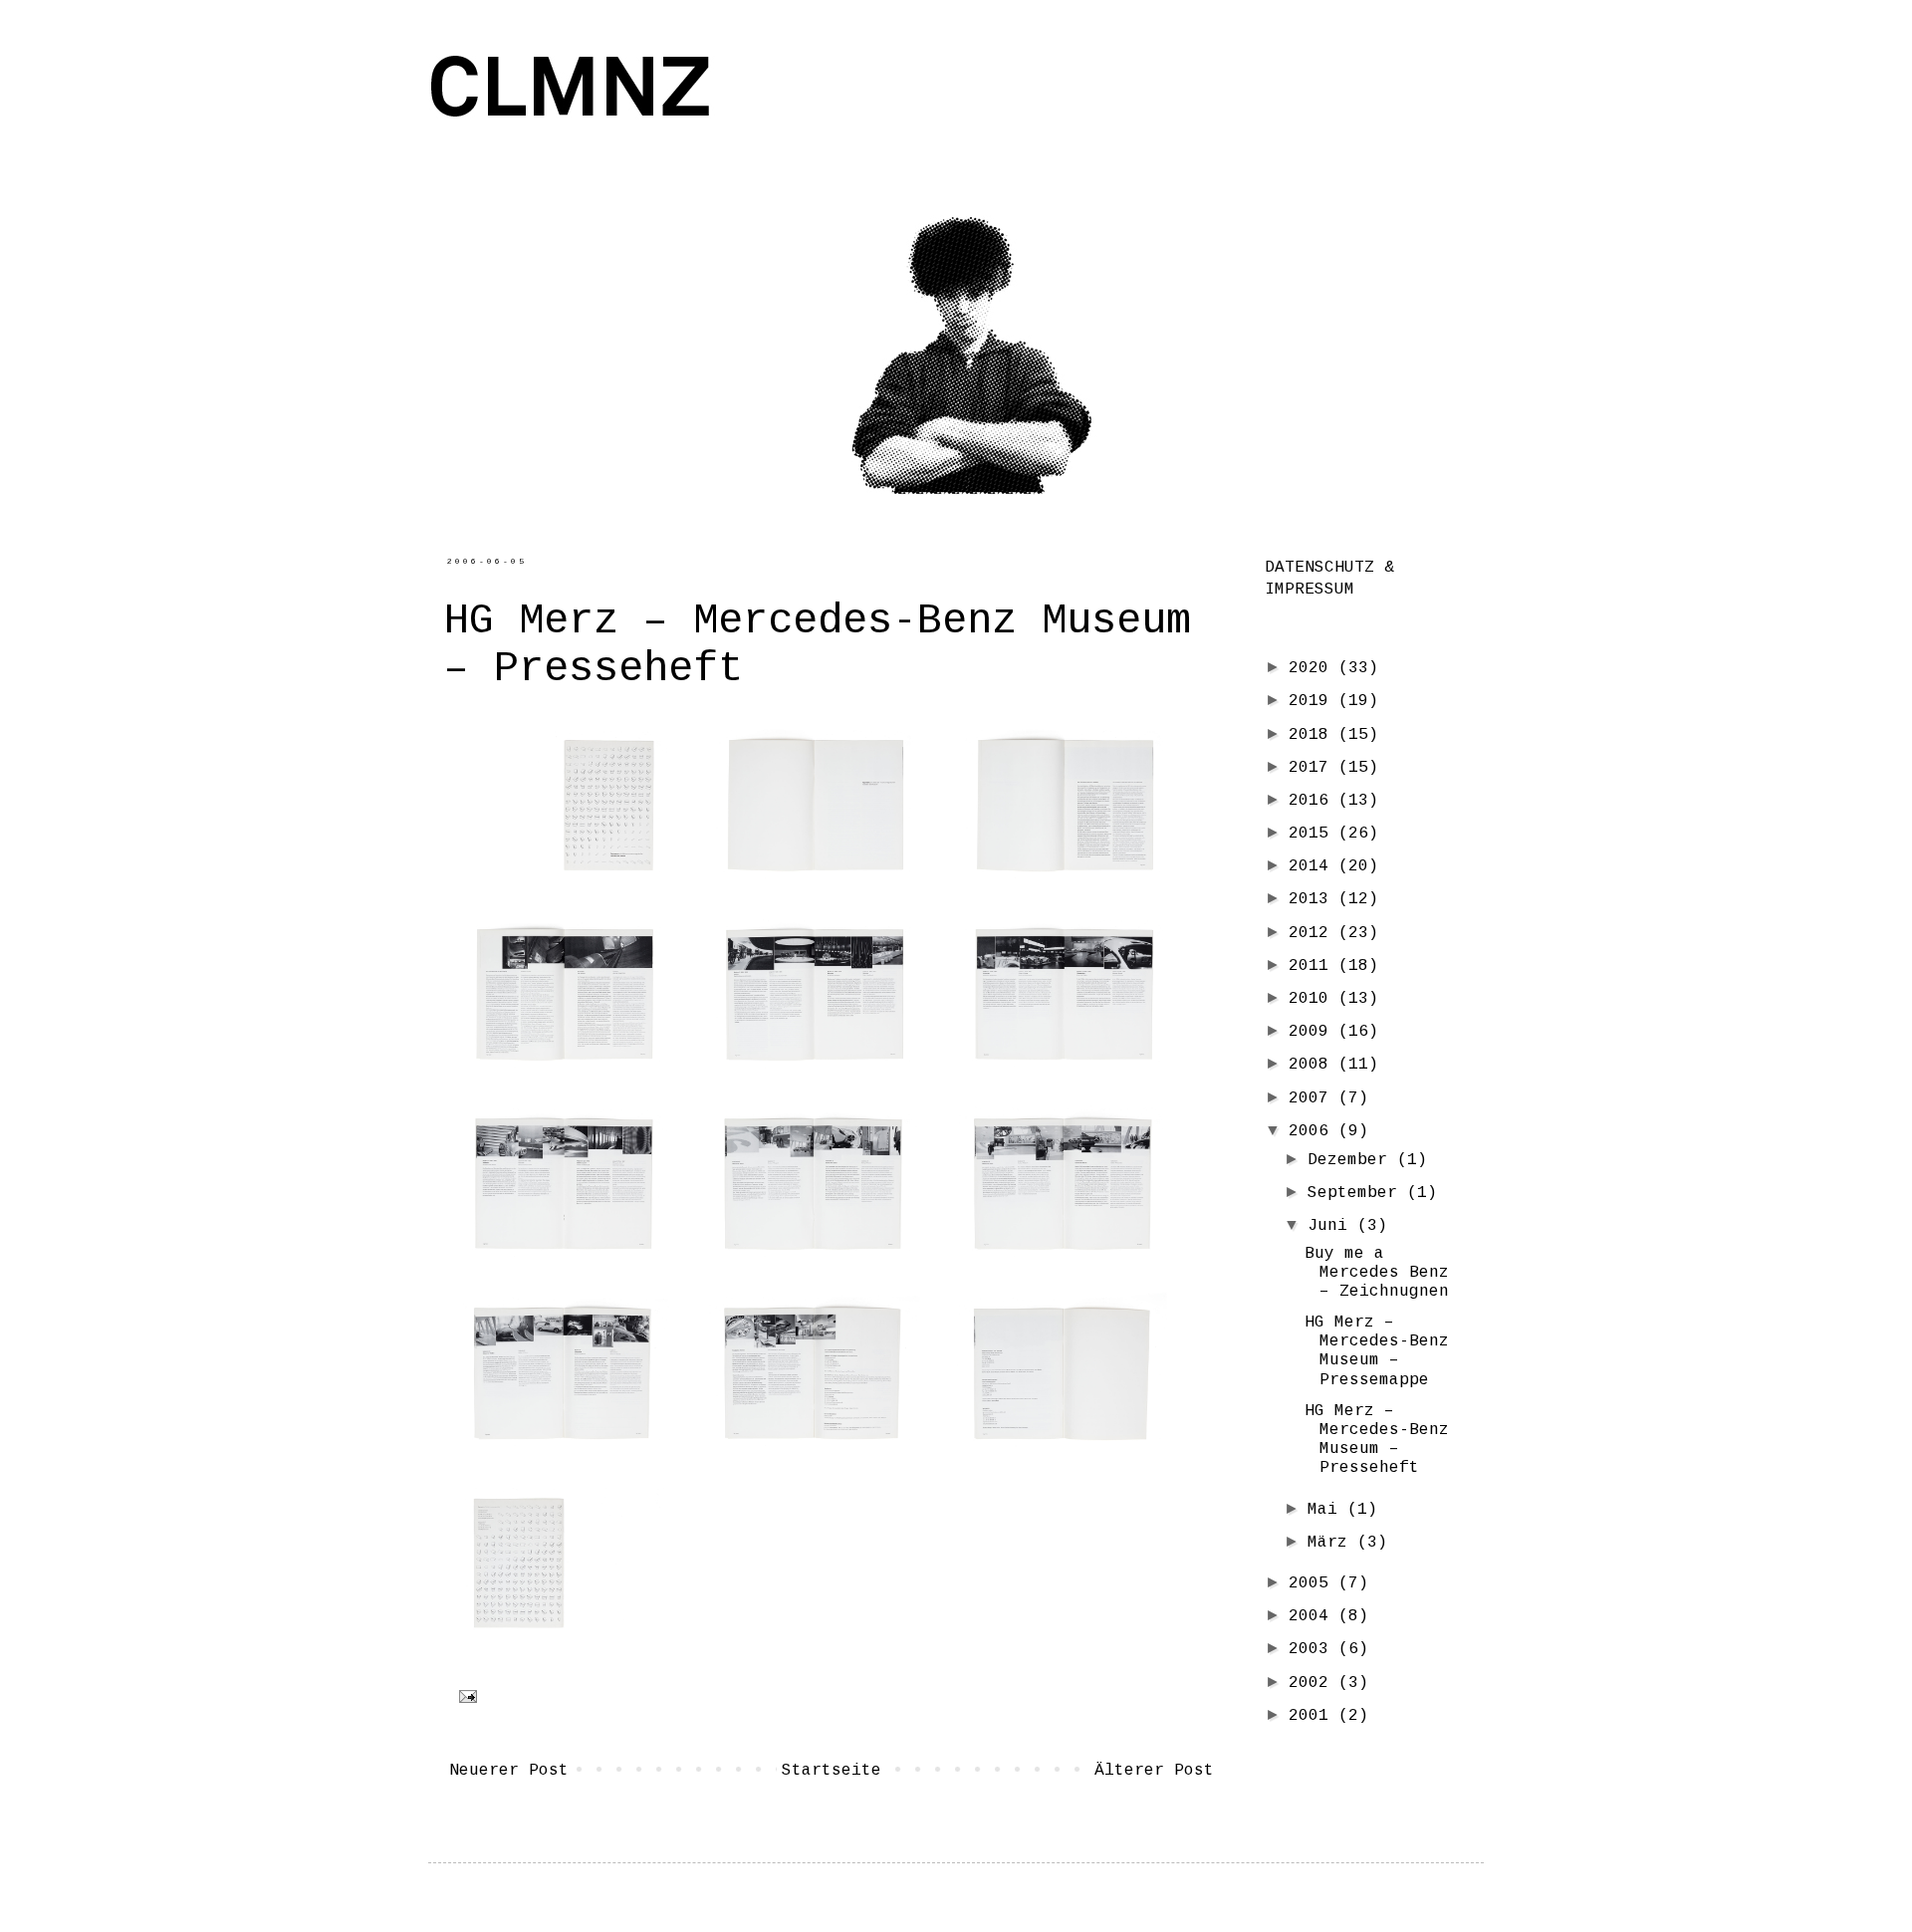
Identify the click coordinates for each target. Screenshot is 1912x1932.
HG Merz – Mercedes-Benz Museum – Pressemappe (1377, 1351)
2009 (1314, 1032)
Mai (1327, 1510)
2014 (1314, 866)
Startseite (832, 1771)
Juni (1332, 1226)
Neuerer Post (509, 1771)
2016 (1314, 801)
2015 (1314, 834)
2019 (1314, 701)
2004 (1314, 1616)
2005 (1314, 1583)
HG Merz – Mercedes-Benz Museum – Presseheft (1377, 1440)
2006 (1314, 1131)
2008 (1314, 1065)
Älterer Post (1154, 1771)
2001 (1314, 1716)
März (1332, 1543)
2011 (1314, 966)
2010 (1314, 999)
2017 (1314, 768)
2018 (1314, 735)
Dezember (1352, 1160)
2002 (1314, 1683)
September (1357, 1193)
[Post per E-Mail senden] (465, 1697)
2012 (1314, 933)
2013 (1314, 899)
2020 (1314, 668)
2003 (1314, 1649)
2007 (1314, 1098)
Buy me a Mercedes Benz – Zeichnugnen (1377, 1273)
